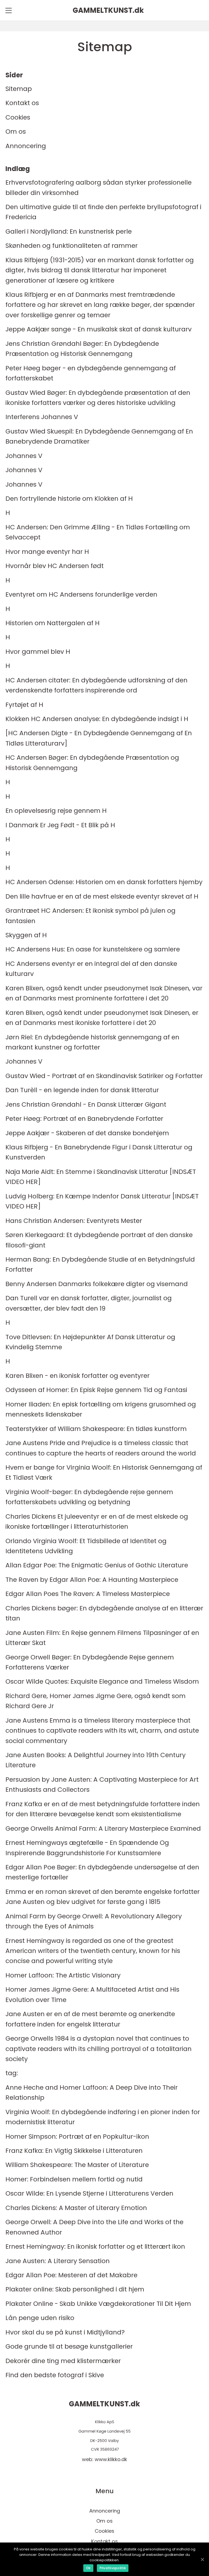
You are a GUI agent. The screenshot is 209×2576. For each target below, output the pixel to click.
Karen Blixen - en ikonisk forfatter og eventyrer (78, 1376)
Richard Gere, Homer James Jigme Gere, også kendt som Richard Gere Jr (96, 1701)
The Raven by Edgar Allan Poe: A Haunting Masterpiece (92, 1580)
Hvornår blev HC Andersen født (55, 566)
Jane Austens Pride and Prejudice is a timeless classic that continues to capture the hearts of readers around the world (101, 1448)
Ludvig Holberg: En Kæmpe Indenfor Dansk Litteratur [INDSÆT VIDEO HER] (102, 1201)
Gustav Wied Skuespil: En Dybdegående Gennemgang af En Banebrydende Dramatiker (99, 436)
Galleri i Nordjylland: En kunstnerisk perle (69, 231)
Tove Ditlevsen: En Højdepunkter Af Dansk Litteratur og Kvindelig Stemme (90, 1342)
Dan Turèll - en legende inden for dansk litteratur (82, 1090)
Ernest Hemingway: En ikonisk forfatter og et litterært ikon (95, 2246)
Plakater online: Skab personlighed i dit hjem (75, 2289)
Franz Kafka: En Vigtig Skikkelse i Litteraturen (74, 2151)
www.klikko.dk (111, 2459)
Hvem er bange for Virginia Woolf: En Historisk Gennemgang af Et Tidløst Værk (104, 1472)
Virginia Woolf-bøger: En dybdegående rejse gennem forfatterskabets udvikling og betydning (89, 1497)
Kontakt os (22, 103)
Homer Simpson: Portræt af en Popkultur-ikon (77, 2136)
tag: (12, 2073)
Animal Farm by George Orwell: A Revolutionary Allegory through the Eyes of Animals (94, 1921)
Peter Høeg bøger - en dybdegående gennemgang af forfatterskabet (91, 373)
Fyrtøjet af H (24, 705)
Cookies (18, 117)
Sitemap (19, 89)
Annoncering (26, 146)
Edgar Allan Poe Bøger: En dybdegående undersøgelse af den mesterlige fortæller (102, 1872)
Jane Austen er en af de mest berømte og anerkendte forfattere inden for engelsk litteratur (90, 2019)
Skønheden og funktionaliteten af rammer (72, 245)
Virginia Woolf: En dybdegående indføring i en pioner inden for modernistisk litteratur (103, 2117)
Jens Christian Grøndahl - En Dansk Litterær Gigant (86, 1104)
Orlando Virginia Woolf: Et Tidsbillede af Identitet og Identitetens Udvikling (86, 1546)
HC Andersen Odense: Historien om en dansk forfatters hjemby (104, 882)
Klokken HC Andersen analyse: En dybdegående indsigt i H (97, 719)
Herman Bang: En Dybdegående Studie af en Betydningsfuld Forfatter (100, 1264)
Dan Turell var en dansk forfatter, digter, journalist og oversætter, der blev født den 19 (89, 1303)
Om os (16, 131)
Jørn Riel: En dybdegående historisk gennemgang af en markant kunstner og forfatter (92, 1042)
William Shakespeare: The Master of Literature (77, 2165)
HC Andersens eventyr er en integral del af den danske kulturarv (91, 969)
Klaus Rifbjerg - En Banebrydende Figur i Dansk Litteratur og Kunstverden (99, 1152)
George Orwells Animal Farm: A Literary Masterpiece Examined (103, 1828)
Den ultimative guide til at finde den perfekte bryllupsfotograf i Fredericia (103, 212)
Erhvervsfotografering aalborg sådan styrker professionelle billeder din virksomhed (99, 187)
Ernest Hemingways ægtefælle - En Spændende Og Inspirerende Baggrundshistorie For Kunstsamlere (87, 1848)
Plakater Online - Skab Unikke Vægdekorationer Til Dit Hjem (98, 2304)
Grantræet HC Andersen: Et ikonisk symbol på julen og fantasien (90, 915)
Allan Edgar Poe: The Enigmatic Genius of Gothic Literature (97, 1565)
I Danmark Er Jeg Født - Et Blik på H (60, 825)
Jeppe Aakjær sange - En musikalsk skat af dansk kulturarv (99, 329)
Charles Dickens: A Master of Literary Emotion (76, 2208)
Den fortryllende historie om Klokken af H (69, 498)
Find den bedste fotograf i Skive (55, 2375)
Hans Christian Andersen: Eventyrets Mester (74, 1221)
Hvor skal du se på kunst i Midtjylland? (65, 2332)
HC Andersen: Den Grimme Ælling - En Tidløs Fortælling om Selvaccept (98, 532)
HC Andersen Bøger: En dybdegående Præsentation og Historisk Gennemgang (92, 762)
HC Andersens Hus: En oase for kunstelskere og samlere (93, 949)
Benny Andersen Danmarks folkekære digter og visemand (97, 1284)
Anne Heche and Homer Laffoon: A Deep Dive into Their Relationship (92, 2092)
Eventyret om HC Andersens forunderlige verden (81, 594)
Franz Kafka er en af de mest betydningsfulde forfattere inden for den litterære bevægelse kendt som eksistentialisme (103, 1809)
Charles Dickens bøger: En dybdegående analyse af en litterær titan (104, 1613)
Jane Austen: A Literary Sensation (58, 2261)
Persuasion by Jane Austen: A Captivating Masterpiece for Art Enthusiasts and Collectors (102, 1784)
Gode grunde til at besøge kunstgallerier (69, 2346)
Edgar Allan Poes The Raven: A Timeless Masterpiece (88, 1594)
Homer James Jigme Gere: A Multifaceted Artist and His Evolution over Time (92, 1994)
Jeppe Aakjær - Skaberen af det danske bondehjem (87, 1133)
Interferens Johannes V (42, 417)
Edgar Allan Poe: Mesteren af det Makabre (71, 2275)
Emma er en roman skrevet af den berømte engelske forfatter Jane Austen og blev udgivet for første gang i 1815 (103, 1897)
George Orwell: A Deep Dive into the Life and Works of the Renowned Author (94, 2227)
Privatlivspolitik (113, 2568)
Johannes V (24, 456)
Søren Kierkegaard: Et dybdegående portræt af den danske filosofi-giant (99, 1240)
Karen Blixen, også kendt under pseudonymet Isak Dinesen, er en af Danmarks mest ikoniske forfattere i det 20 (102, 1018)
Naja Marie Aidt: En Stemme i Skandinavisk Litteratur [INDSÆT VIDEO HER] (101, 1177)
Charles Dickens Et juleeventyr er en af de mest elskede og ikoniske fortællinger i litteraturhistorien (97, 1521)
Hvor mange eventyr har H (47, 552)
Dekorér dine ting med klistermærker (63, 2361)
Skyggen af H (26, 935)
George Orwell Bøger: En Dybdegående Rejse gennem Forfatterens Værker (90, 1662)
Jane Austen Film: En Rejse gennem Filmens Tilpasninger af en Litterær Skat (102, 1638)
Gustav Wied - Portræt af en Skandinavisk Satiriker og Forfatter (104, 1076)
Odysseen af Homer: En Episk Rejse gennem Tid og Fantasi (96, 1390)
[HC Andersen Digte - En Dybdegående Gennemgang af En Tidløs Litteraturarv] (99, 738)
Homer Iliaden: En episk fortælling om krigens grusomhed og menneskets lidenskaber (101, 1409)
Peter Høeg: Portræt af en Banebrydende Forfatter (84, 1118)
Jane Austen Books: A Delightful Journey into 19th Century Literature (96, 1760)
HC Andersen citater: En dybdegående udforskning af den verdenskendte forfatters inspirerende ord (96, 685)
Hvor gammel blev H (38, 651)
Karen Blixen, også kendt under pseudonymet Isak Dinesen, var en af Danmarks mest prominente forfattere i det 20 (104, 993)
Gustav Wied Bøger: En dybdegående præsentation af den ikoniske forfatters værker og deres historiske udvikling (98, 398)
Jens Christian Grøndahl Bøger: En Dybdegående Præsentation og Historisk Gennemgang (82, 349)
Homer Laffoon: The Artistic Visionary (63, 1975)
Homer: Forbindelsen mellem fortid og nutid (74, 2179)
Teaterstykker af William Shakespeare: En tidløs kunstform (96, 1429)
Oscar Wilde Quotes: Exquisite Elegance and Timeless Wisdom (102, 1681)
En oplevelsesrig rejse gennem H (56, 811)
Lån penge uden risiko (40, 2318)
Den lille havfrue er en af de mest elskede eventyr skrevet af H (102, 896)
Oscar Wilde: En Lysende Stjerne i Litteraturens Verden (89, 2193)
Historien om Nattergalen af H (53, 623)
